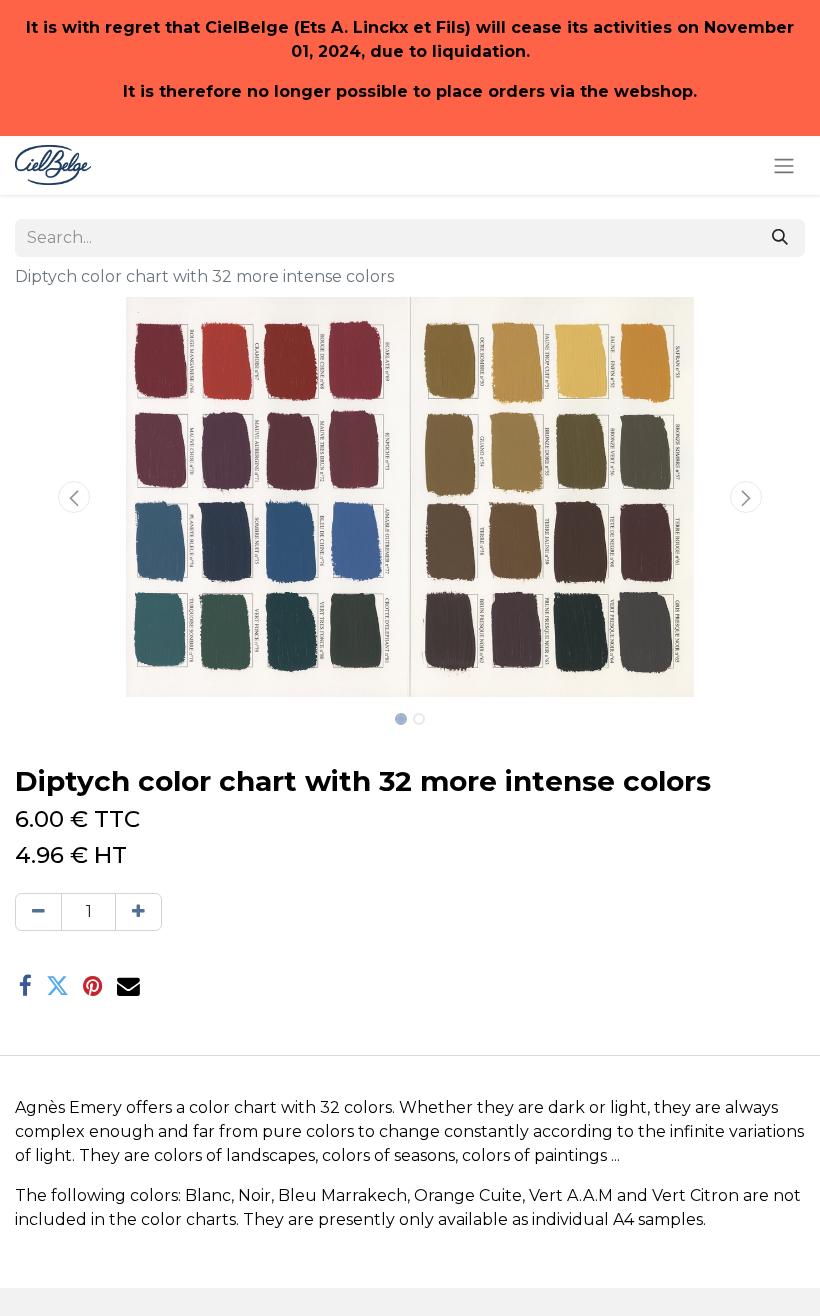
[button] (74, 497)
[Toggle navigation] (784, 165)
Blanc (208, 1195)
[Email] (128, 986)
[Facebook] (25, 986)
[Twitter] (57, 986)
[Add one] (138, 912)
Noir (254, 1195)
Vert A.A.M (571, 1195)
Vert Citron (695, 1195)
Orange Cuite (468, 1195)
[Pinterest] (93, 986)
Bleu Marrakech (342, 1195)
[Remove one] (38, 912)
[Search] (780, 238)
